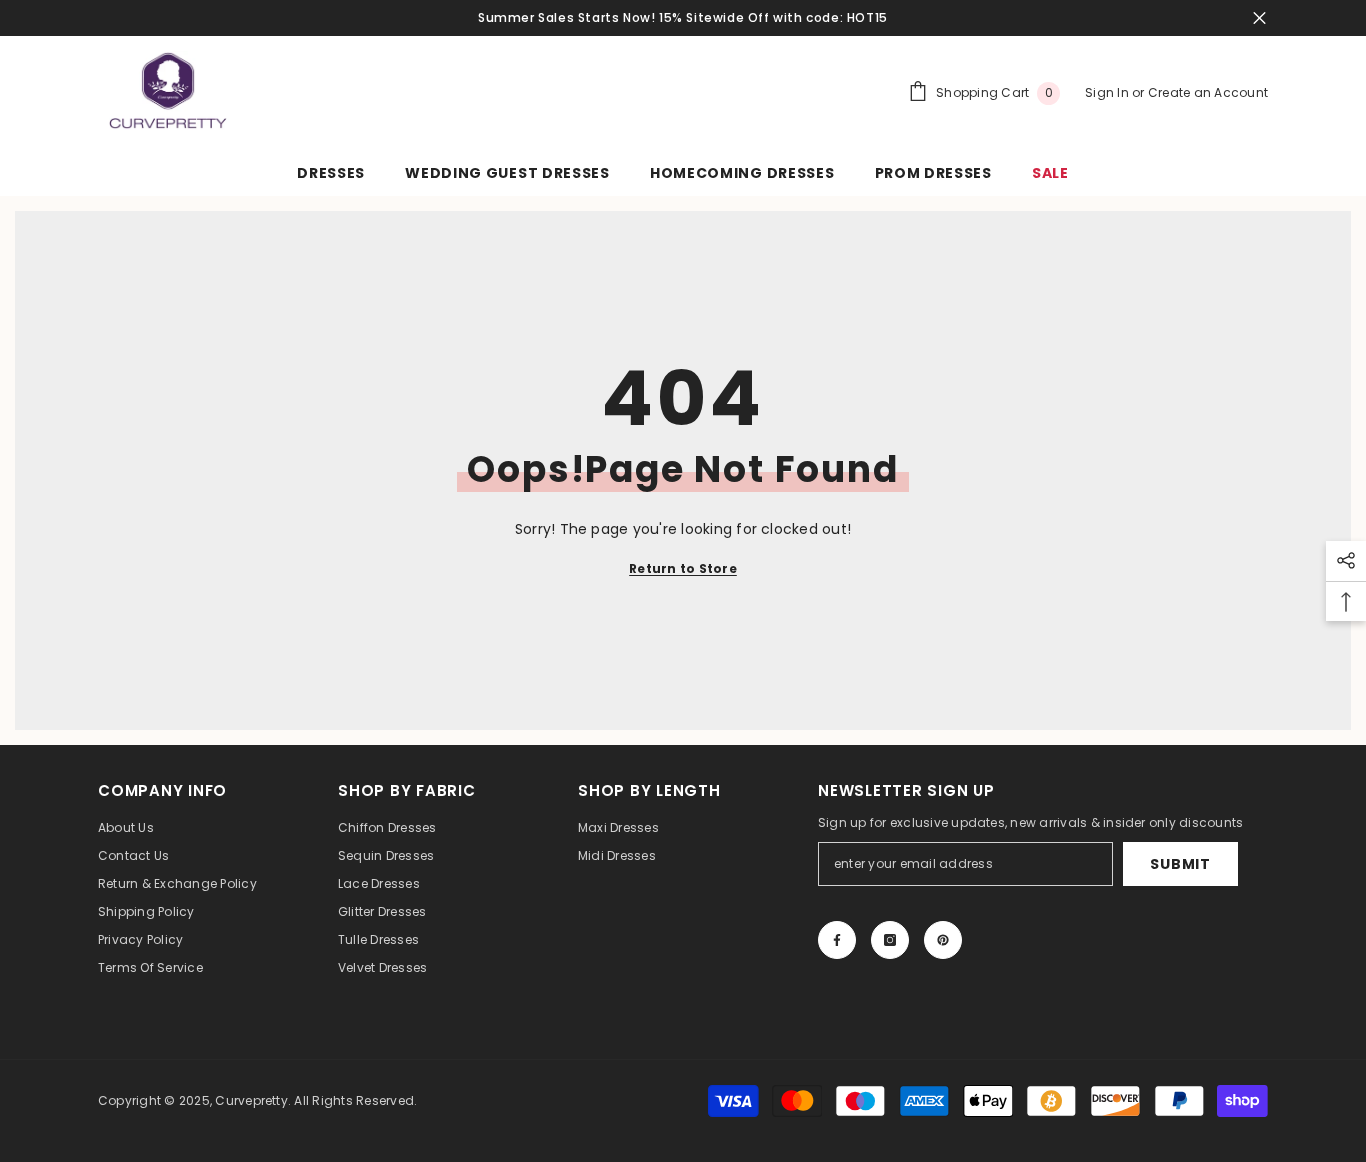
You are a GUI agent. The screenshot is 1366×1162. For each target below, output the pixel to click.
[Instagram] (890, 940)
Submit (1180, 864)
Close (1259, 18)
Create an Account (1208, 92)
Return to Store (683, 568)
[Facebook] (837, 940)
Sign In (1108, 92)
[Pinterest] (943, 940)
